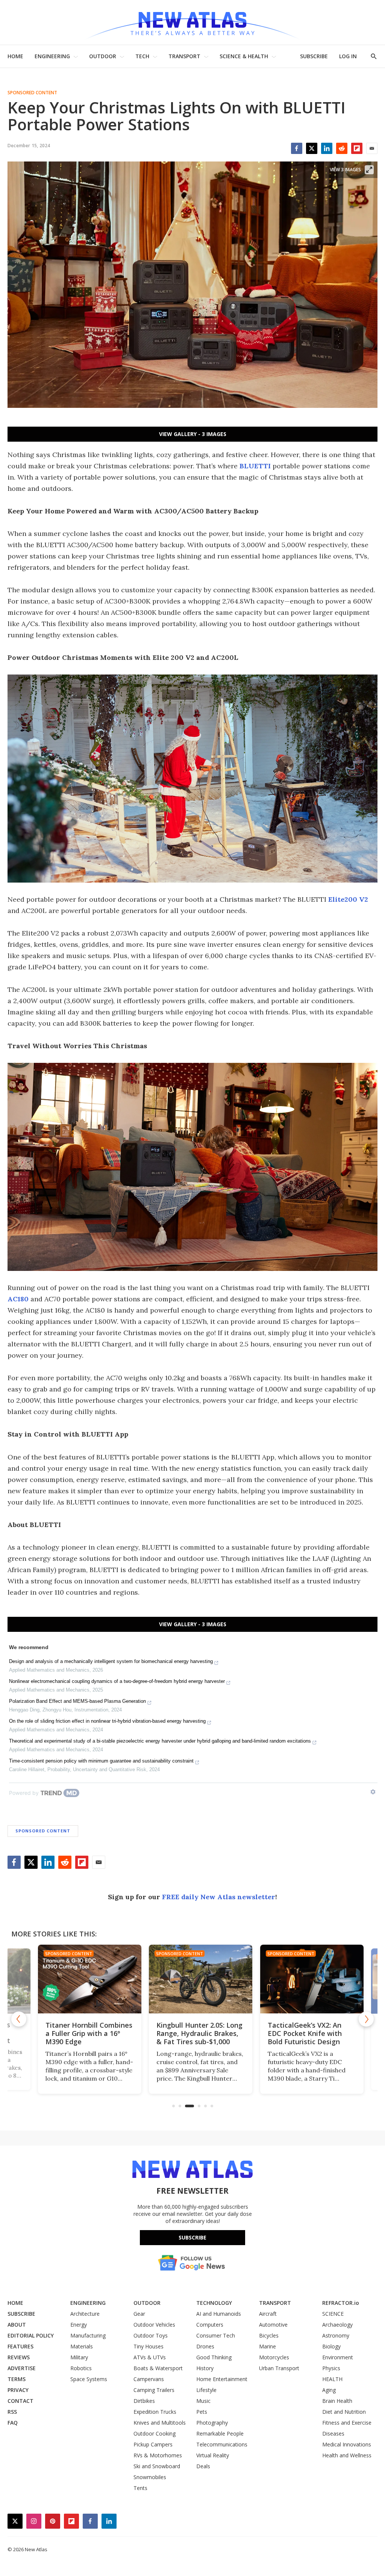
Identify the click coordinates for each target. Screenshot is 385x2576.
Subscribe (192, 2237)
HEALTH (332, 2379)
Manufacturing (88, 2335)
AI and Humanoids (219, 2314)
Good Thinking (214, 2357)
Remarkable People (220, 2433)
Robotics (81, 2368)
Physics (331, 2368)
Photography (212, 2423)
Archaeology (337, 2325)
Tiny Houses (149, 2346)
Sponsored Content (32, 93)
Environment (338, 2357)
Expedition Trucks (155, 2412)
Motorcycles (274, 2357)
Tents (140, 2488)
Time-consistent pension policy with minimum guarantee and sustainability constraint (101, 1761)
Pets (202, 2412)
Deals (203, 2466)
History (205, 2368)
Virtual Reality (213, 2455)
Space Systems (89, 2379)
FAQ (13, 2423)
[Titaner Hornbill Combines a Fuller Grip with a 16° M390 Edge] (81, 1979)
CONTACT (20, 2401)
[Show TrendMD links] (373, 1792)
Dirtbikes (144, 2401)
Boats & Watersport (158, 2368)
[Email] (372, 148)
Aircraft (268, 2314)
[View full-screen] (369, 170)
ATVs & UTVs (150, 2357)
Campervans (149, 2379)
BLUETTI (255, 466)
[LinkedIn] (327, 148)
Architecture (85, 2314)
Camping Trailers (154, 2390)
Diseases (333, 2433)
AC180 (18, 1299)
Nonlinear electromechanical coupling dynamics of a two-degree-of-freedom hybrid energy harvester (117, 1681)
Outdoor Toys (151, 2335)
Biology (331, 2346)
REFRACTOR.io (341, 2303)
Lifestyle (206, 2390)
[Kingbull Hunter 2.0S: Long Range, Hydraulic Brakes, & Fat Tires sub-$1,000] (192, 1979)
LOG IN (348, 56)
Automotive (273, 2325)
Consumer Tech (216, 2335)
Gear (139, 2314)
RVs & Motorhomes (158, 2455)
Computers (210, 2325)
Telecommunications (222, 2444)
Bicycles (269, 2335)
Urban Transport (279, 2368)
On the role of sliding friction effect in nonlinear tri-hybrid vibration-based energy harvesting (107, 1721)
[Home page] (192, 22)
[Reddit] (342, 148)
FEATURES (20, 2346)
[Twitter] (312, 148)
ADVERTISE (22, 2368)
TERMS (17, 2379)
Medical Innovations (347, 2444)
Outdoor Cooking (155, 2433)
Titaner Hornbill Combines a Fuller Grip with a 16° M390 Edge (81, 2033)
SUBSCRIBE (314, 56)
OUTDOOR (103, 56)
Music (203, 2401)
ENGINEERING (52, 56)
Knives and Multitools (160, 2423)
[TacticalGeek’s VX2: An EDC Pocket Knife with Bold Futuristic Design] (304, 1979)
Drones (205, 2346)
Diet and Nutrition (344, 2412)
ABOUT (17, 2325)
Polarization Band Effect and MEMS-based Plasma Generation (77, 1701)
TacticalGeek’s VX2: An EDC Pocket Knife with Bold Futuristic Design (296, 2033)
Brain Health (337, 2401)
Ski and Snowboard (157, 2466)
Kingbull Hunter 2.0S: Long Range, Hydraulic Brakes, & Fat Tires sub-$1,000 (191, 2033)
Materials (82, 2346)
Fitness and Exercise (347, 2423)
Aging (329, 2390)
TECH (142, 56)
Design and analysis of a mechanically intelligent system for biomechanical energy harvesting (111, 1661)
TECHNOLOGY (214, 2303)
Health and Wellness (347, 2455)
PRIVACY (18, 2390)
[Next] (366, 2019)
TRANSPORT (184, 56)
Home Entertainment (222, 2379)
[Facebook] (297, 148)
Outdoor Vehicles (154, 2325)
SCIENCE (333, 2314)
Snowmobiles (150, 2477)
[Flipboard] (357, 148)
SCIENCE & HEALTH (244, 56)
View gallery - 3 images (193, 434)
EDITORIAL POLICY (31, 2335)
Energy (79, 2325)
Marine (268, 2346)
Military (79, 2357)
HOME (15, 56)
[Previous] (19, 2019)
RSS (12, 2412)
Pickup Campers (153, 2444)
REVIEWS (19, 2357)
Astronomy (336, 2335)
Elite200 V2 (348, 899)
